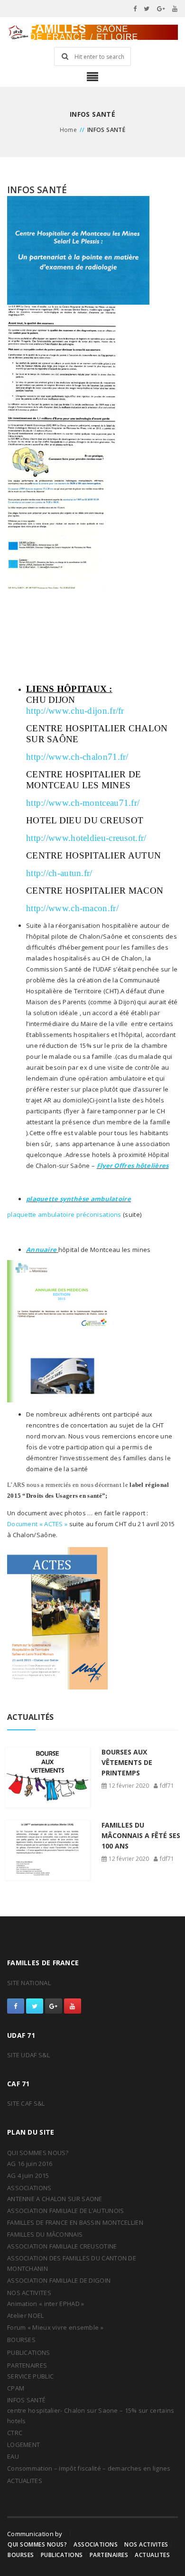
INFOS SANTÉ (26, 2400)
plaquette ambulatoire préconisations (64, 1214)
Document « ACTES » (37, 1524)
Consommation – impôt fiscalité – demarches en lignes (89, 2468)
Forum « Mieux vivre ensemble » (55, 2327)
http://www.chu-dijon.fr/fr (75, 711)
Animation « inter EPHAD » (46, 2304)
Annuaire (41, 1250)
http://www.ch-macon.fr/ (72, 908)
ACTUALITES (25, 2481)
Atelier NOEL (26, 2315)
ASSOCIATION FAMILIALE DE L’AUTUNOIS (66, 2211)
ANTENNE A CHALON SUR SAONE (55, 2199)
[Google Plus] (161, 9)
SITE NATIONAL (29, 1983)
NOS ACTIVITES (29, 2293)
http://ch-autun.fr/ (59, 873)
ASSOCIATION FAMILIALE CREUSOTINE (62, 2246)
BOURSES (21, 2340)
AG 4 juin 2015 (28, 2175)
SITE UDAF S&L (28, 2055)
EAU (13, 2456)
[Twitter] (147, 9)
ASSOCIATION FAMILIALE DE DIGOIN (59, 2280)
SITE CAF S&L (26, 2103)
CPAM (16, 2388)
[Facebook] (135, 9)
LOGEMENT (23, 2445)
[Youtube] (175, 9)
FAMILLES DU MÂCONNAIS (45, 2234)
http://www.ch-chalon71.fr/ (77, 757)
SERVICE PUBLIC (30, 2376)
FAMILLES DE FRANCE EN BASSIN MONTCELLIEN (75, 2222)
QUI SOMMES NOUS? (38, 2153)
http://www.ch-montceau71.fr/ (83, 803)
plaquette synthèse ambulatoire (79, 1199)
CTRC (15, 2433)
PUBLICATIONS (29, 2352)
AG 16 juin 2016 (30, 2164)
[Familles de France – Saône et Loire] (92, 32)
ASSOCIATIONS (29, 2188)
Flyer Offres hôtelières (133, 1166)
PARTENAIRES (27, 2365)
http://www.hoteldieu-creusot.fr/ (86, 838)
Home (69, 130)
